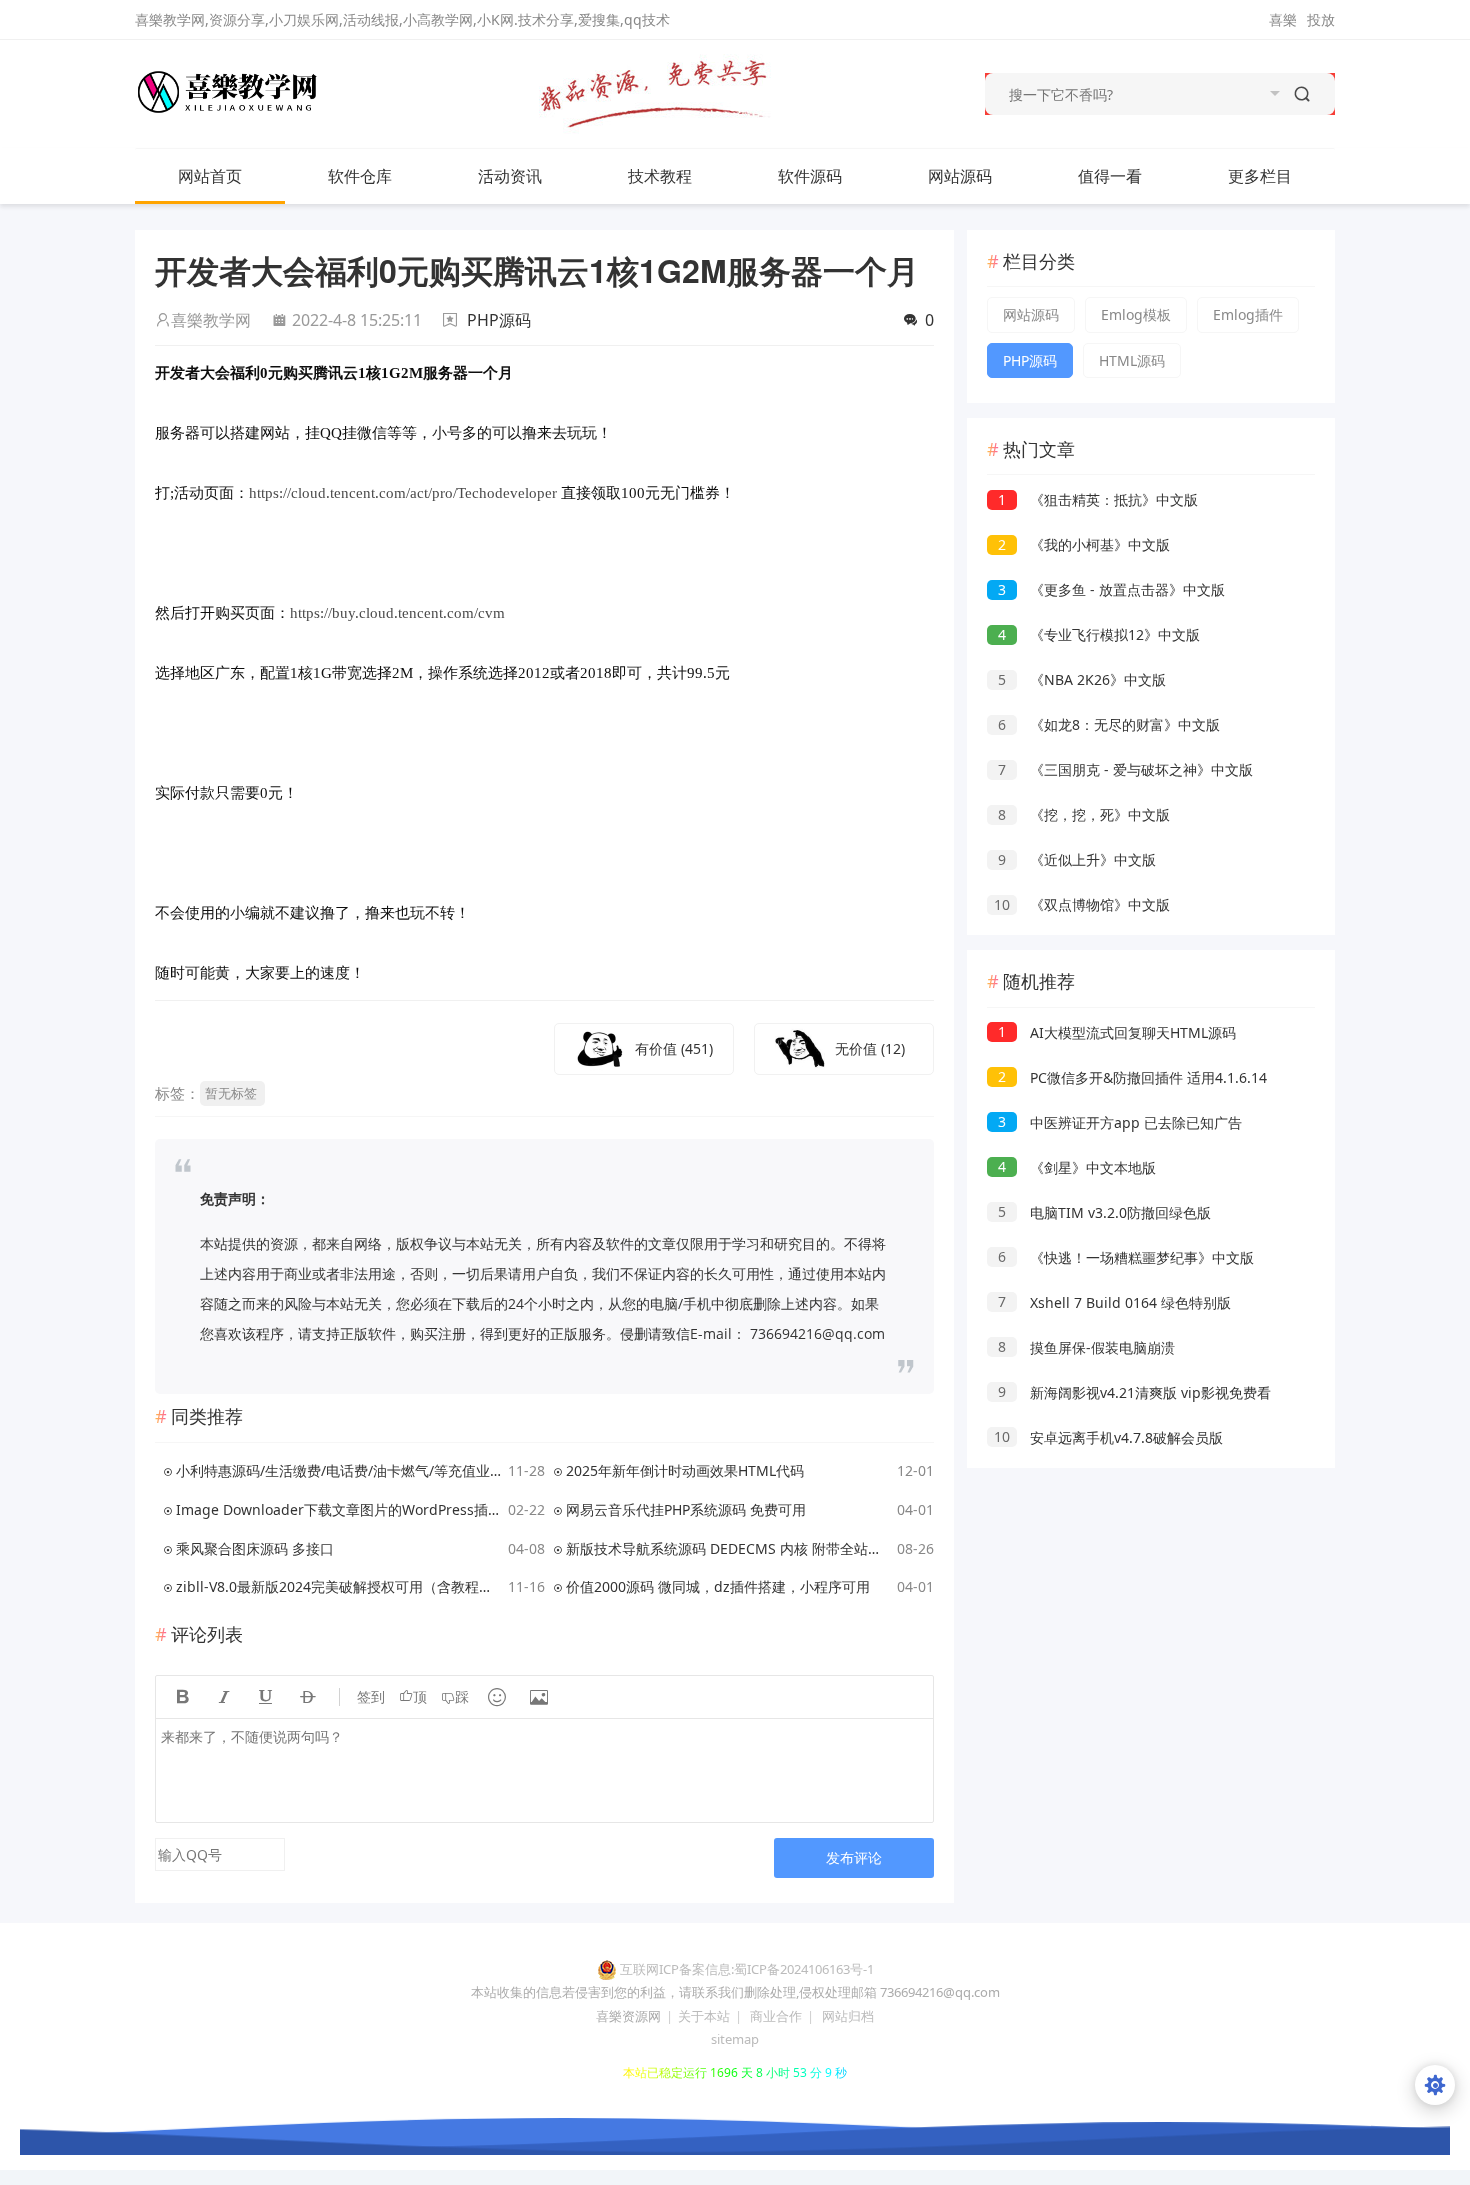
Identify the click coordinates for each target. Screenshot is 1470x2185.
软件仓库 (360, 176)
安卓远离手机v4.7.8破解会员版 (1108, 1437)
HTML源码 (1132, 360)
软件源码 (810, 176)
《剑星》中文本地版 (1077, 1167)
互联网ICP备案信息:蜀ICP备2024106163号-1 (747, 1969)
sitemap (735, 2039)
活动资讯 (510, 176)
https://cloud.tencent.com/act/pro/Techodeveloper (403, 493)
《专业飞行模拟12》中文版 (1099, 634)
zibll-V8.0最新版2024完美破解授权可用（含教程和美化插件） (338, 1586)
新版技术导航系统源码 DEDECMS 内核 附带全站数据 (728, 1548)
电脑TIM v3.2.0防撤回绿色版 (1104, 1212)
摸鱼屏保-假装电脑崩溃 (1086, 1347)
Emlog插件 (1248, 314)
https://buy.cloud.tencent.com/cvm (397, 613)
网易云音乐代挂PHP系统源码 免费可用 (686, 1509)
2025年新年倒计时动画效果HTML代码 (685, 1470)
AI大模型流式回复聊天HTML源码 (1117, 1032)
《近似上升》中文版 (1077, 859)
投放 (1321, 19)
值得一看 (1110, 176)
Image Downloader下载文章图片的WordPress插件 (338, 1509)
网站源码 (960, 176)
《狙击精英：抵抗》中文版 (1098, 499)
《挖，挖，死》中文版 (1084, 814)
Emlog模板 (1136, 314)
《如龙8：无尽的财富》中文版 (1109, 724)
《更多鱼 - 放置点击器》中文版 (1111, 589)
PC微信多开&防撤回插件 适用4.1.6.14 (1132, 1077)
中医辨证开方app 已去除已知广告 (1120, 1122)
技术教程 (660, 176)
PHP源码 (499, 320)
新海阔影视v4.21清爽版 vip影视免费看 (1134, 1392)
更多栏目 (1260, 176)
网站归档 (848, 2016)
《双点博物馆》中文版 (1082, 904)
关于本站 (704, 2016)
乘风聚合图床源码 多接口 (255, 1548)
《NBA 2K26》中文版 (1082, 679)
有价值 (674, 1048)
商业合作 (776, 2016)
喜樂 (1283, 19)
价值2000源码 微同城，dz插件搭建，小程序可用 (718, 1586)
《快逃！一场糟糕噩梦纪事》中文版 (1126, 1257)
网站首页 (210, 176)
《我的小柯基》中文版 (1084, 544)
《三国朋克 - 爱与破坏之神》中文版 (1125, 769)
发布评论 (854, 1857)
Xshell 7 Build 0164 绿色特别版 (1114, 1302)
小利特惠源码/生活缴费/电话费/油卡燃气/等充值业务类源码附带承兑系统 (338, 1470)
